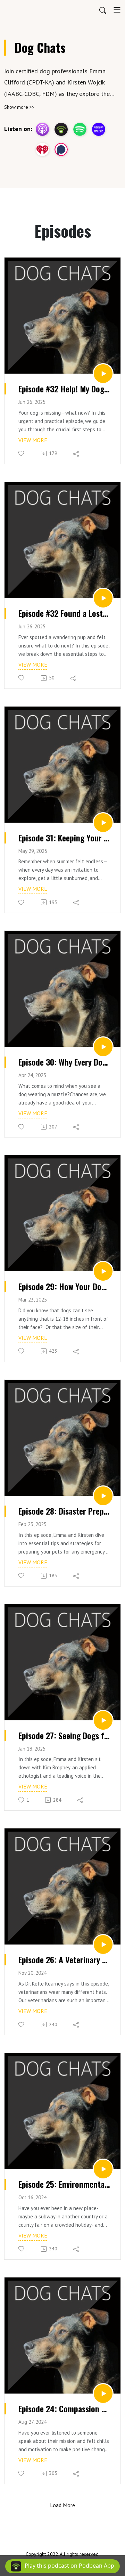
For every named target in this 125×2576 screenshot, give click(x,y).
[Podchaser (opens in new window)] (61, 149)
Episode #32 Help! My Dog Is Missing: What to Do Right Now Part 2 (64, 389)
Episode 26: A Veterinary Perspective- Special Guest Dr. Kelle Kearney (64, 1960)
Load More (62, 2505)
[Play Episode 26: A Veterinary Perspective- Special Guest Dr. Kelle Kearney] (103, 1945)
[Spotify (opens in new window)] (80, 129)
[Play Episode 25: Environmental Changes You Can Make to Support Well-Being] (103, 2169)
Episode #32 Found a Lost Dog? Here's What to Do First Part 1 (64, 613)
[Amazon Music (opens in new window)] (99, 129)
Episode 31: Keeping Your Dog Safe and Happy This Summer (64, 838)
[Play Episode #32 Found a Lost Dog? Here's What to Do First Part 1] (103, 598)
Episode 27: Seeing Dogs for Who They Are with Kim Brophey (64, 1736)
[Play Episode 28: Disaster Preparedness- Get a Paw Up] (103, 1496)
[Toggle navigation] (117, 10)
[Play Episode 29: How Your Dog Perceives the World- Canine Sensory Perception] (103, 1271)
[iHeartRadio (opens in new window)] (42, 149)
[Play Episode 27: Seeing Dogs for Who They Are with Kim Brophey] (103, 1720)
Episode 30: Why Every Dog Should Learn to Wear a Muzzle (64, 1062)
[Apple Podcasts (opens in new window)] (42, 129)
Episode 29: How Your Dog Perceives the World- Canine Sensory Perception (64, 1287)
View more (33, 440)
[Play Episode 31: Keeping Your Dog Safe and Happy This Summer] (103, 823)
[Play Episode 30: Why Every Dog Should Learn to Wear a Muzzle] (103, 1047)
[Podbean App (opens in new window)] (61, 129)
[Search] (103, 10)
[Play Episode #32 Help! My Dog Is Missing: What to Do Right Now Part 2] (103, 374)
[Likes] (22, 453)
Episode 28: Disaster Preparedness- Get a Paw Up (64, 1511)
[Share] (77, 454)
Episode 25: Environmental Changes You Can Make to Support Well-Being (64, 2184)
